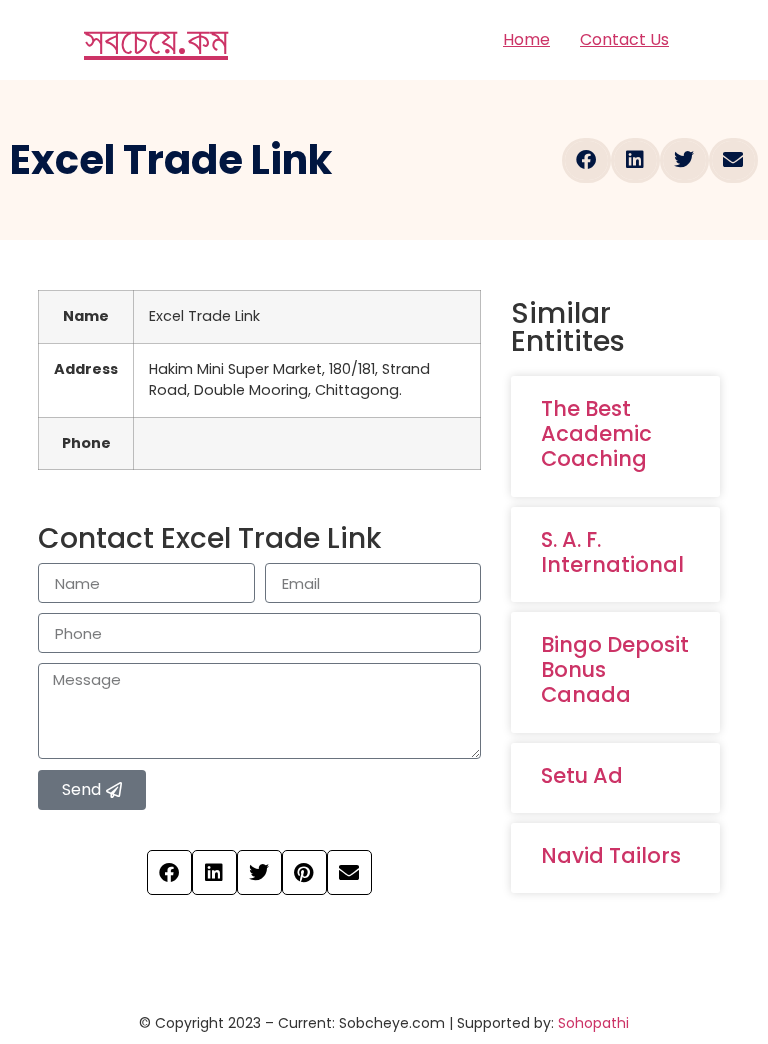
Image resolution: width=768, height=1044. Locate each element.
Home (526, 39)
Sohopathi (593, 1023)
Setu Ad (582, 775)
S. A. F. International (612, 552)
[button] (586, 160)
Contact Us (624, 39)
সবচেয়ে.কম (156, 40)
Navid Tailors (611, 855)
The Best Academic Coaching (596, 433)
